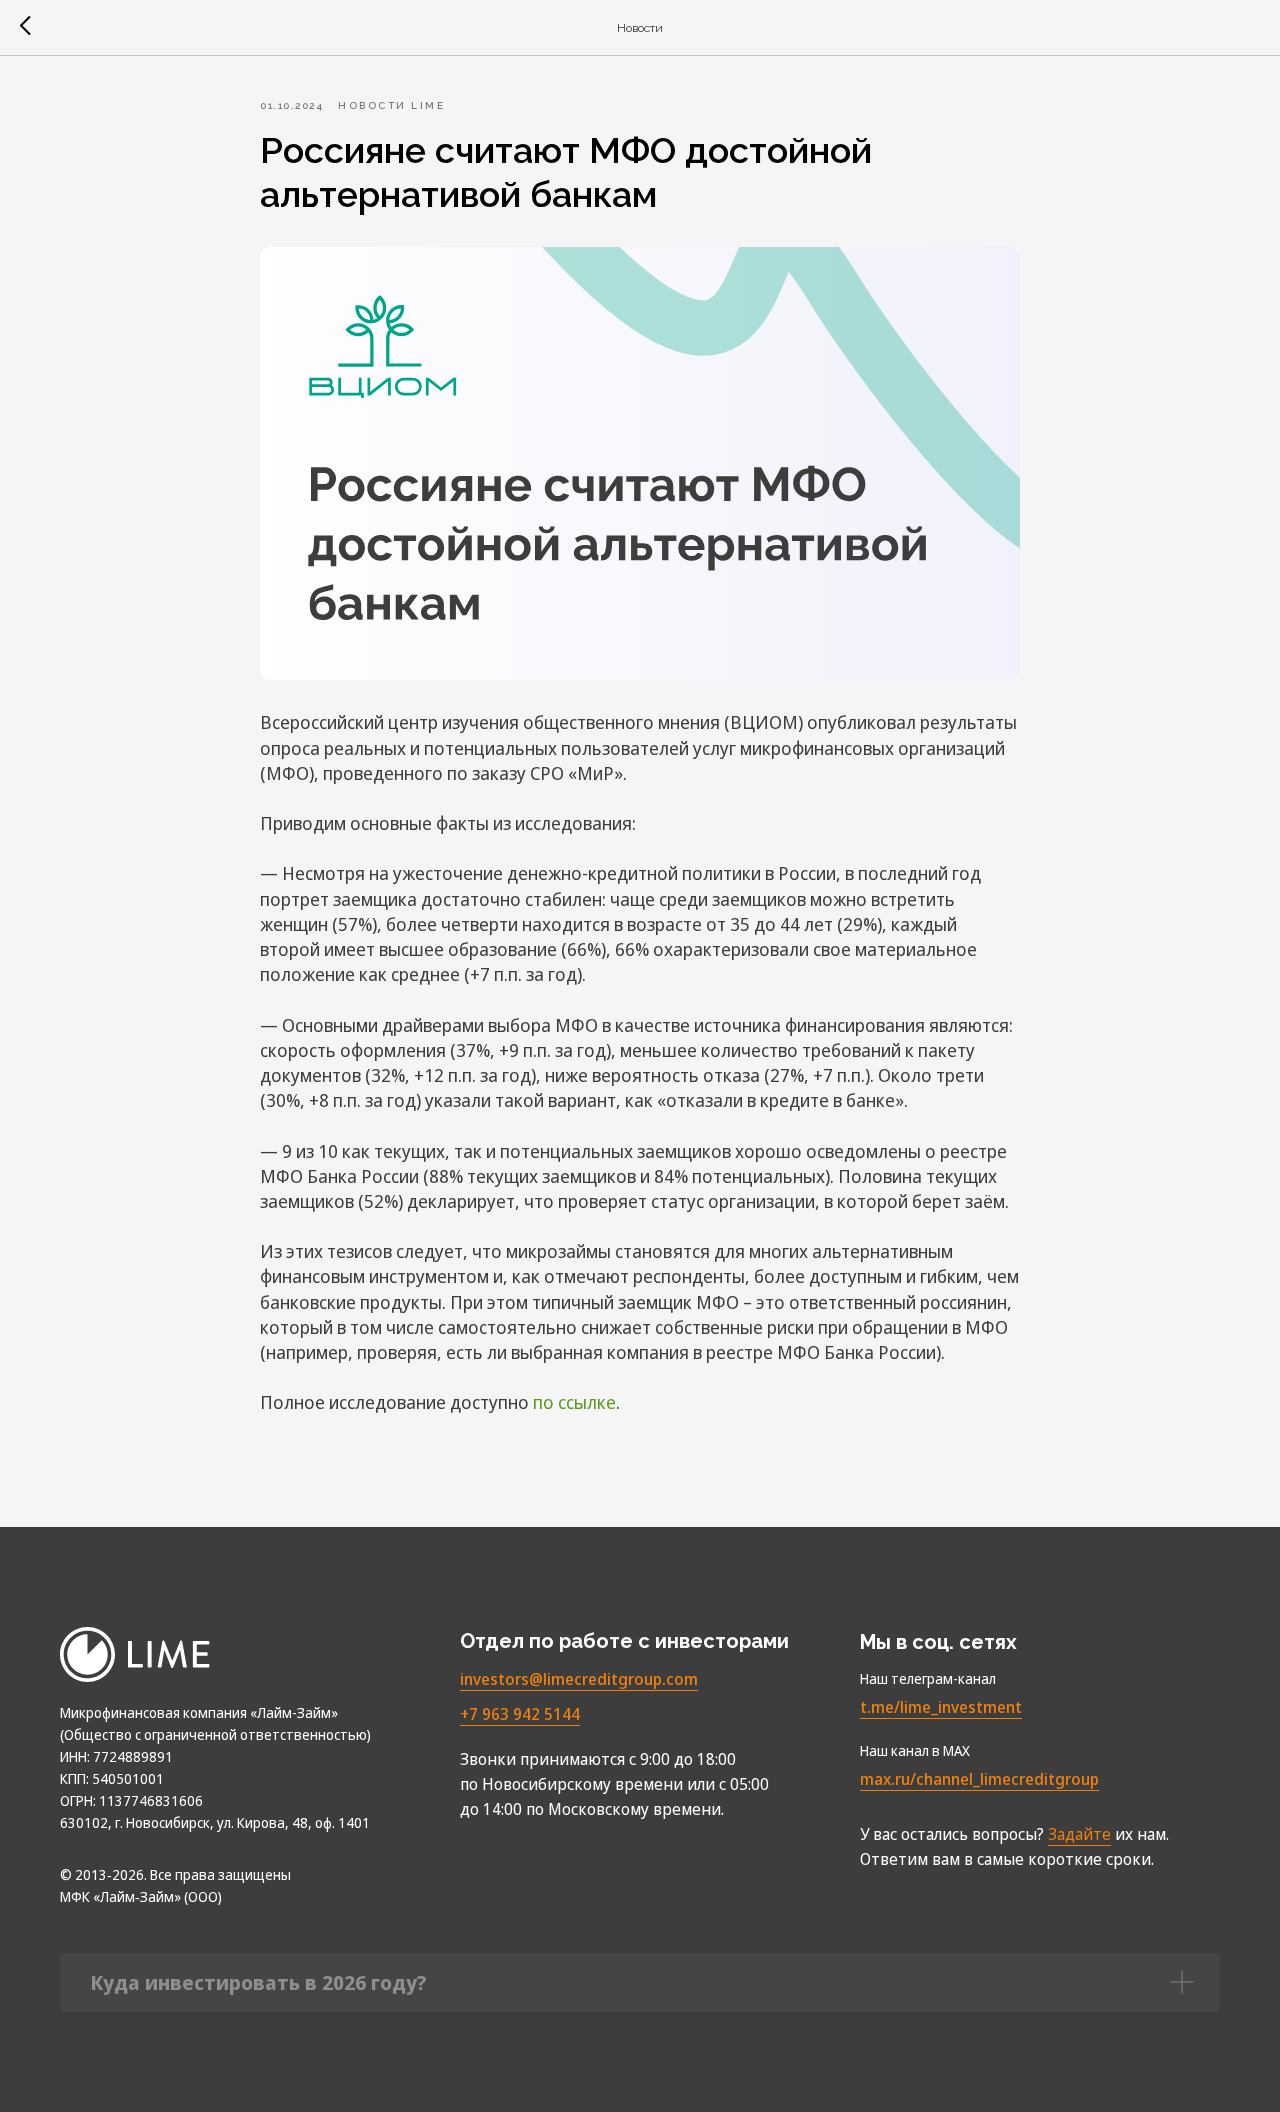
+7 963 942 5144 (520, 1714)
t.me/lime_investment (941, 1707)
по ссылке (574, 1402)
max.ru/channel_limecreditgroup (979, 1779)
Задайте (1079, 1834)
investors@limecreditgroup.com (579, 1679)
